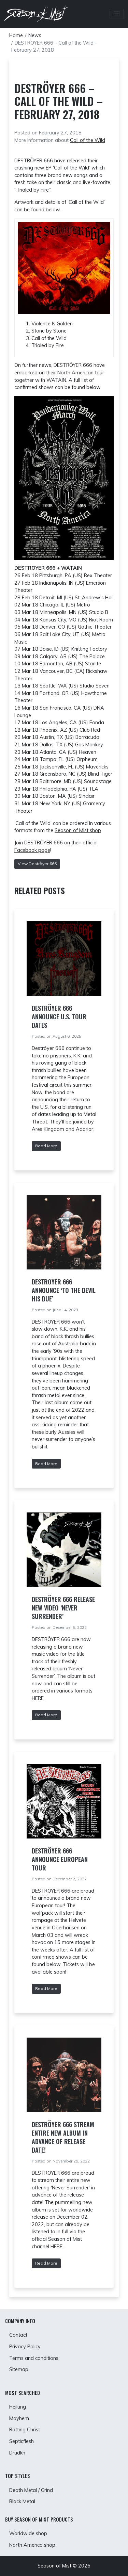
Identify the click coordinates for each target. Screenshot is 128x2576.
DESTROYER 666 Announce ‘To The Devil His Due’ (64, 1290)
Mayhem (19, 2418)
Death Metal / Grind (31, 2490)
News (35, 35)
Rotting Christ (25, 2430)
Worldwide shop (28, 2533)
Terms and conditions (34, 2358)
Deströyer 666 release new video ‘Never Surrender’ (63, 1608)
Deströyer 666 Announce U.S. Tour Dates (59, 1017)
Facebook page (32, 850)
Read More (46, 1146)
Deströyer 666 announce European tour (60, 1859)
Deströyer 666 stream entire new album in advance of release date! (63, 2137)
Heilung (18, 2407)
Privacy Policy (25, 2347)
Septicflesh (22, 2441)
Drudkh (17, 2453)
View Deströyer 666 (37, 864)
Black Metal (22, 2501)
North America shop (32, 2545)
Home (16, 35)
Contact (18, 2335)
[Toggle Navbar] (117, 14)
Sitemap (19, 2369)
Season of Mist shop (78, 830)
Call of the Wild (88, 140)
